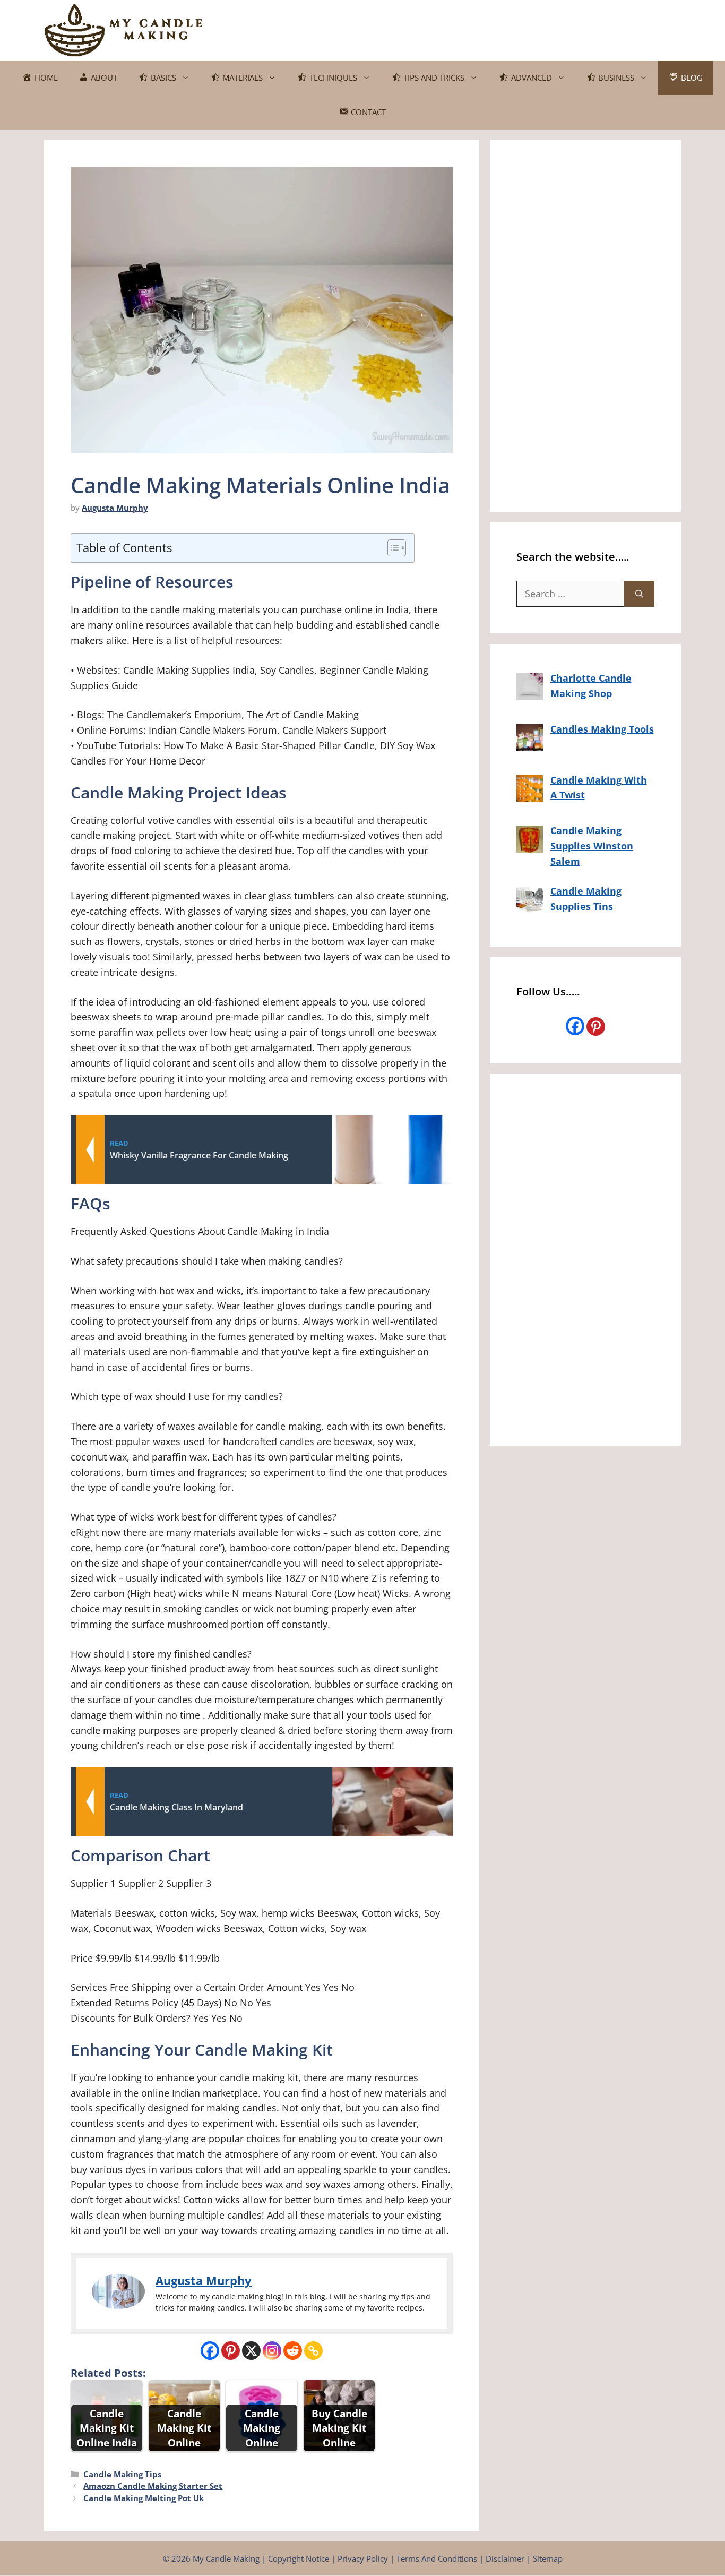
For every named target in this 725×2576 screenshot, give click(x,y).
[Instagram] (272, 2351)
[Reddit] (293, 2351)
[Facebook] (210, 2351)
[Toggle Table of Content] (391, 548)
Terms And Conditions (437, 2558)
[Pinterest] (231, 2351)
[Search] (639, 594)
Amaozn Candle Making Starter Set (153, 2486)
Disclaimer (505, 2558)
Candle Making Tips (122, 2474)
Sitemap (548, 2558)
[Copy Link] (313, 2351)
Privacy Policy (363, 2558)
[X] (251, 2351)
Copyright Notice (299, 2558)
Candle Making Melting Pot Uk (144, 2498)
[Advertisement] (488, 28)
